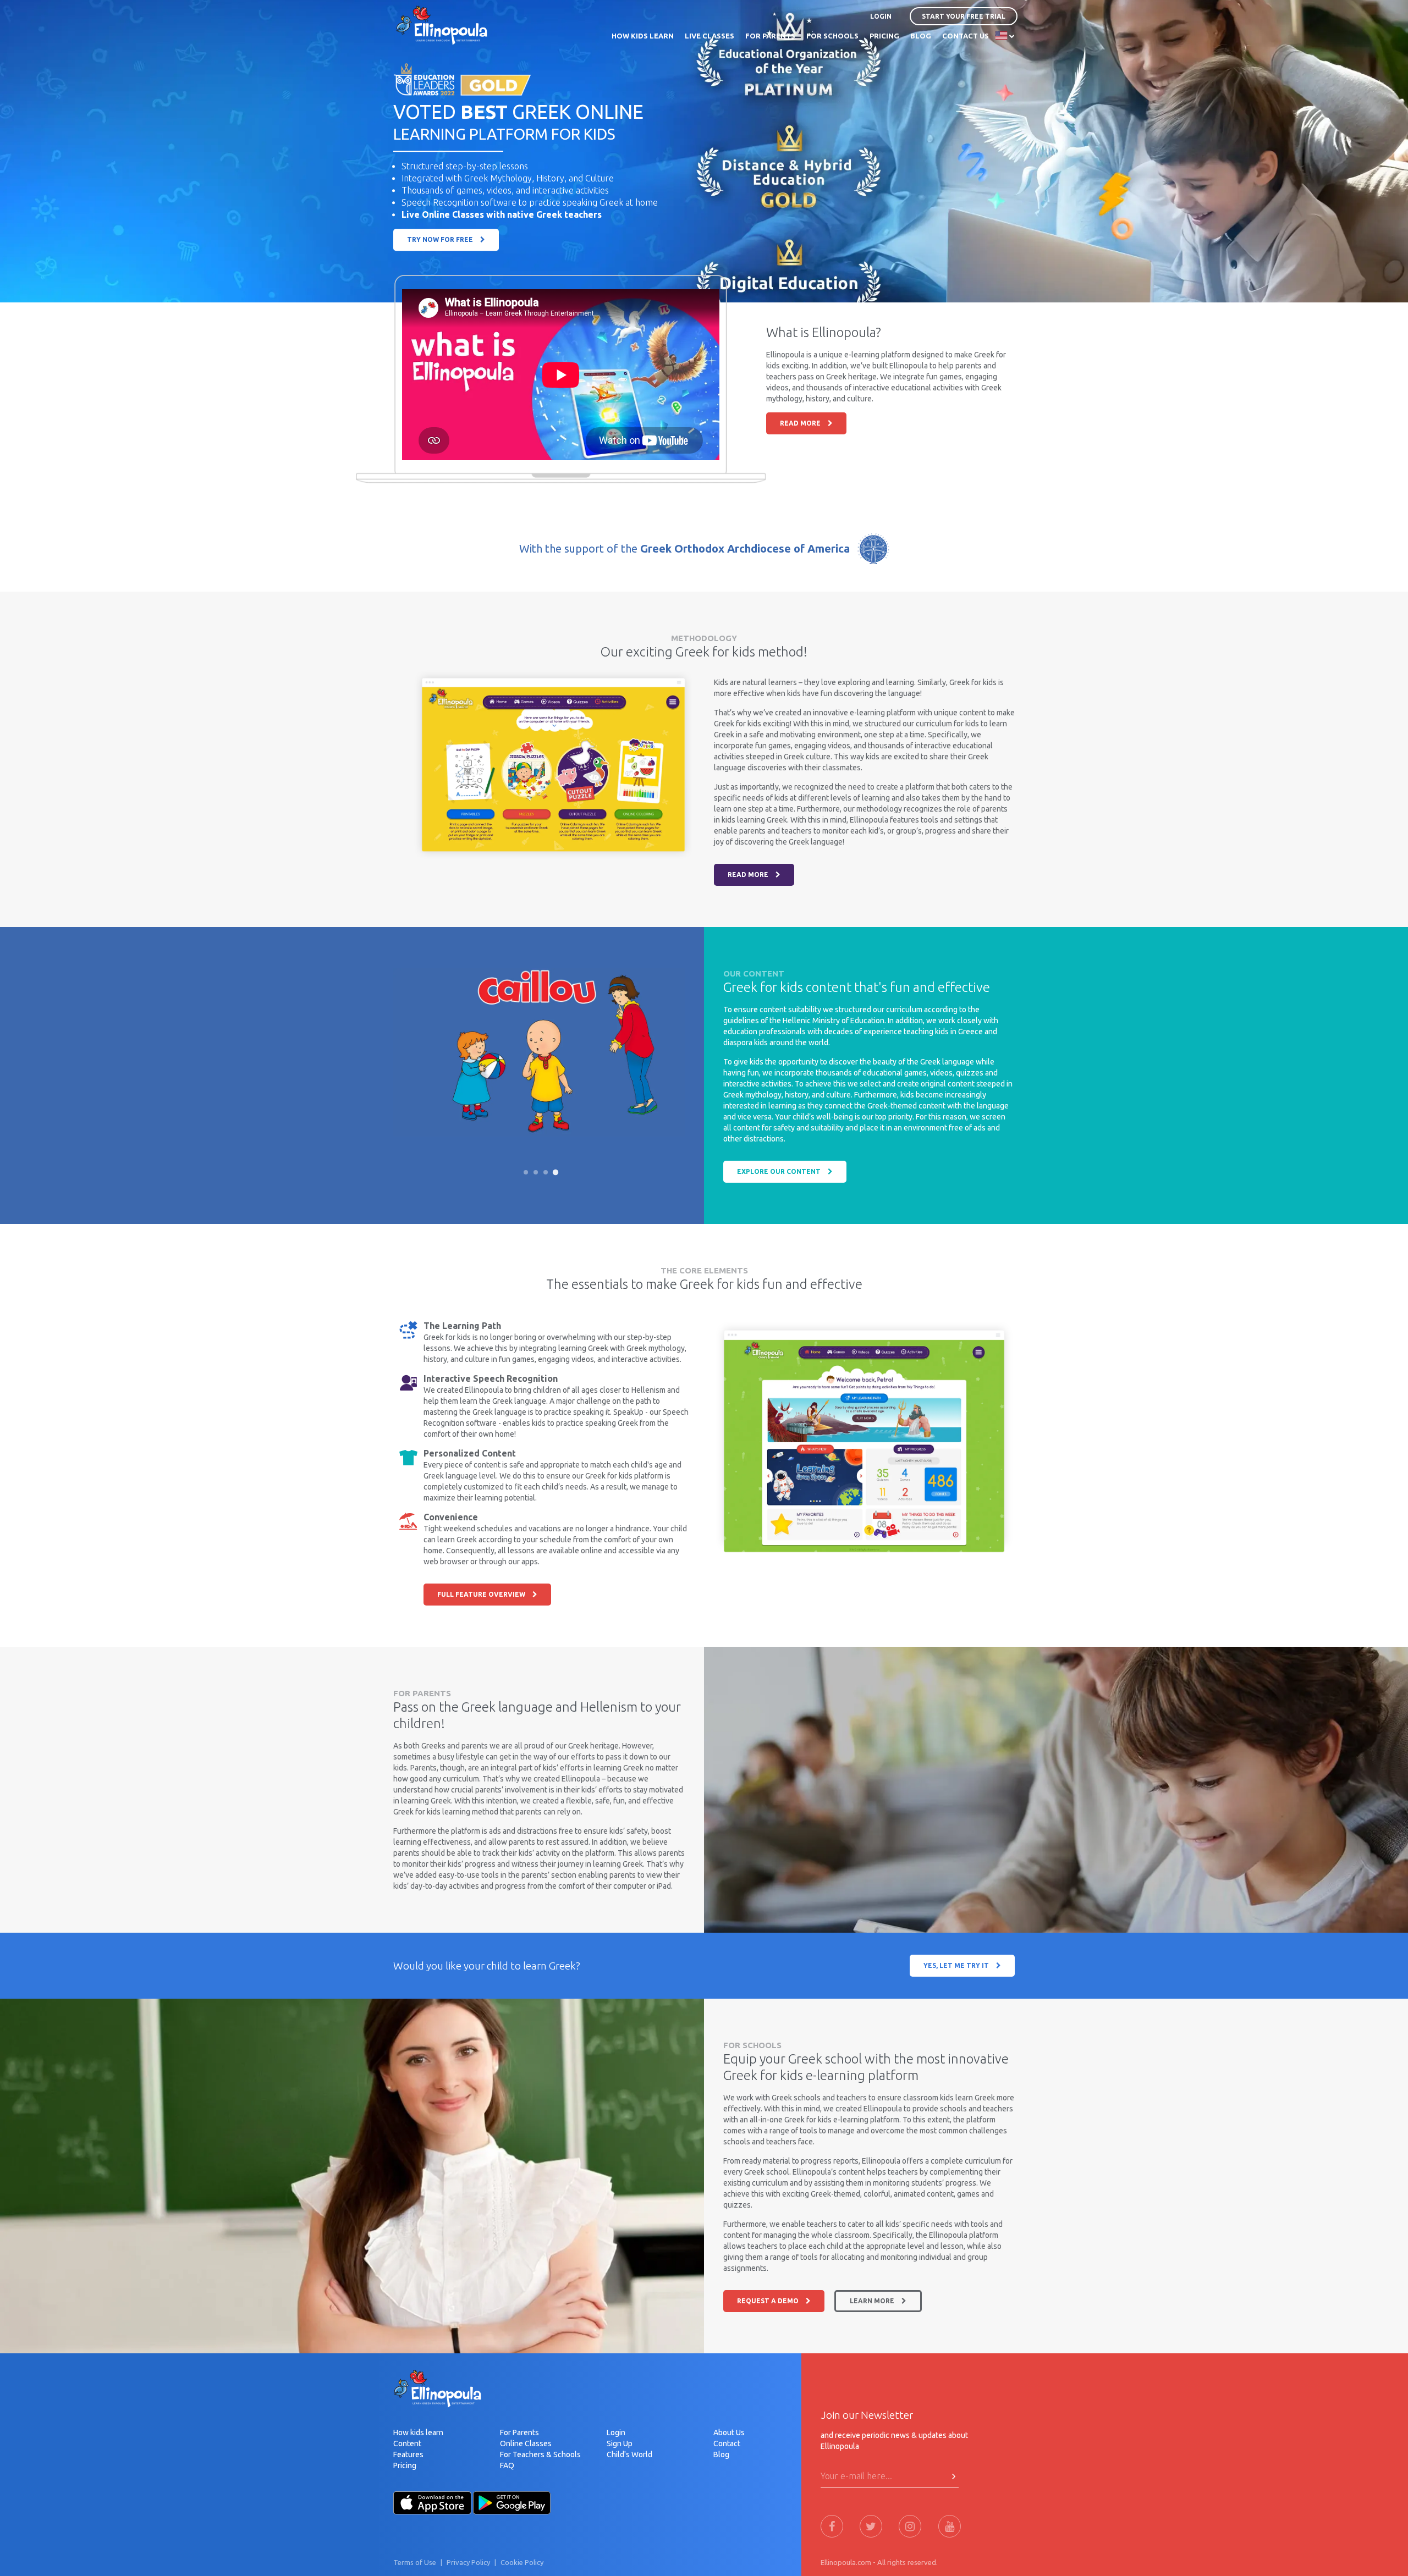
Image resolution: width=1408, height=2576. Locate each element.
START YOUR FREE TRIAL (964, 16)
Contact (727, 2443)
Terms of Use (415, 2562)
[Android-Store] (512, 2502)
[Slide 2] (536, 1172)
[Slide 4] (555, 1172)
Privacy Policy (468, 2562)
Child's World (629, 2454)
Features (408, 2454)
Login (616, 2432)
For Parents (519, 2432)
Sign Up (620, 2443)
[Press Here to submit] (954, 2476)
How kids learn (418, 2432)
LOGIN (881, 16)
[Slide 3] (546, 1172)
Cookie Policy (522, 2562)
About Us (729, 2432)
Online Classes (526, 2443)
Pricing (405, 2465)
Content (407, 2443)
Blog (721, 2454)
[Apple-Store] (432, 2502)
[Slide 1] (525, 1172)
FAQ (507, 2465)
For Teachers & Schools (540, 2454)
